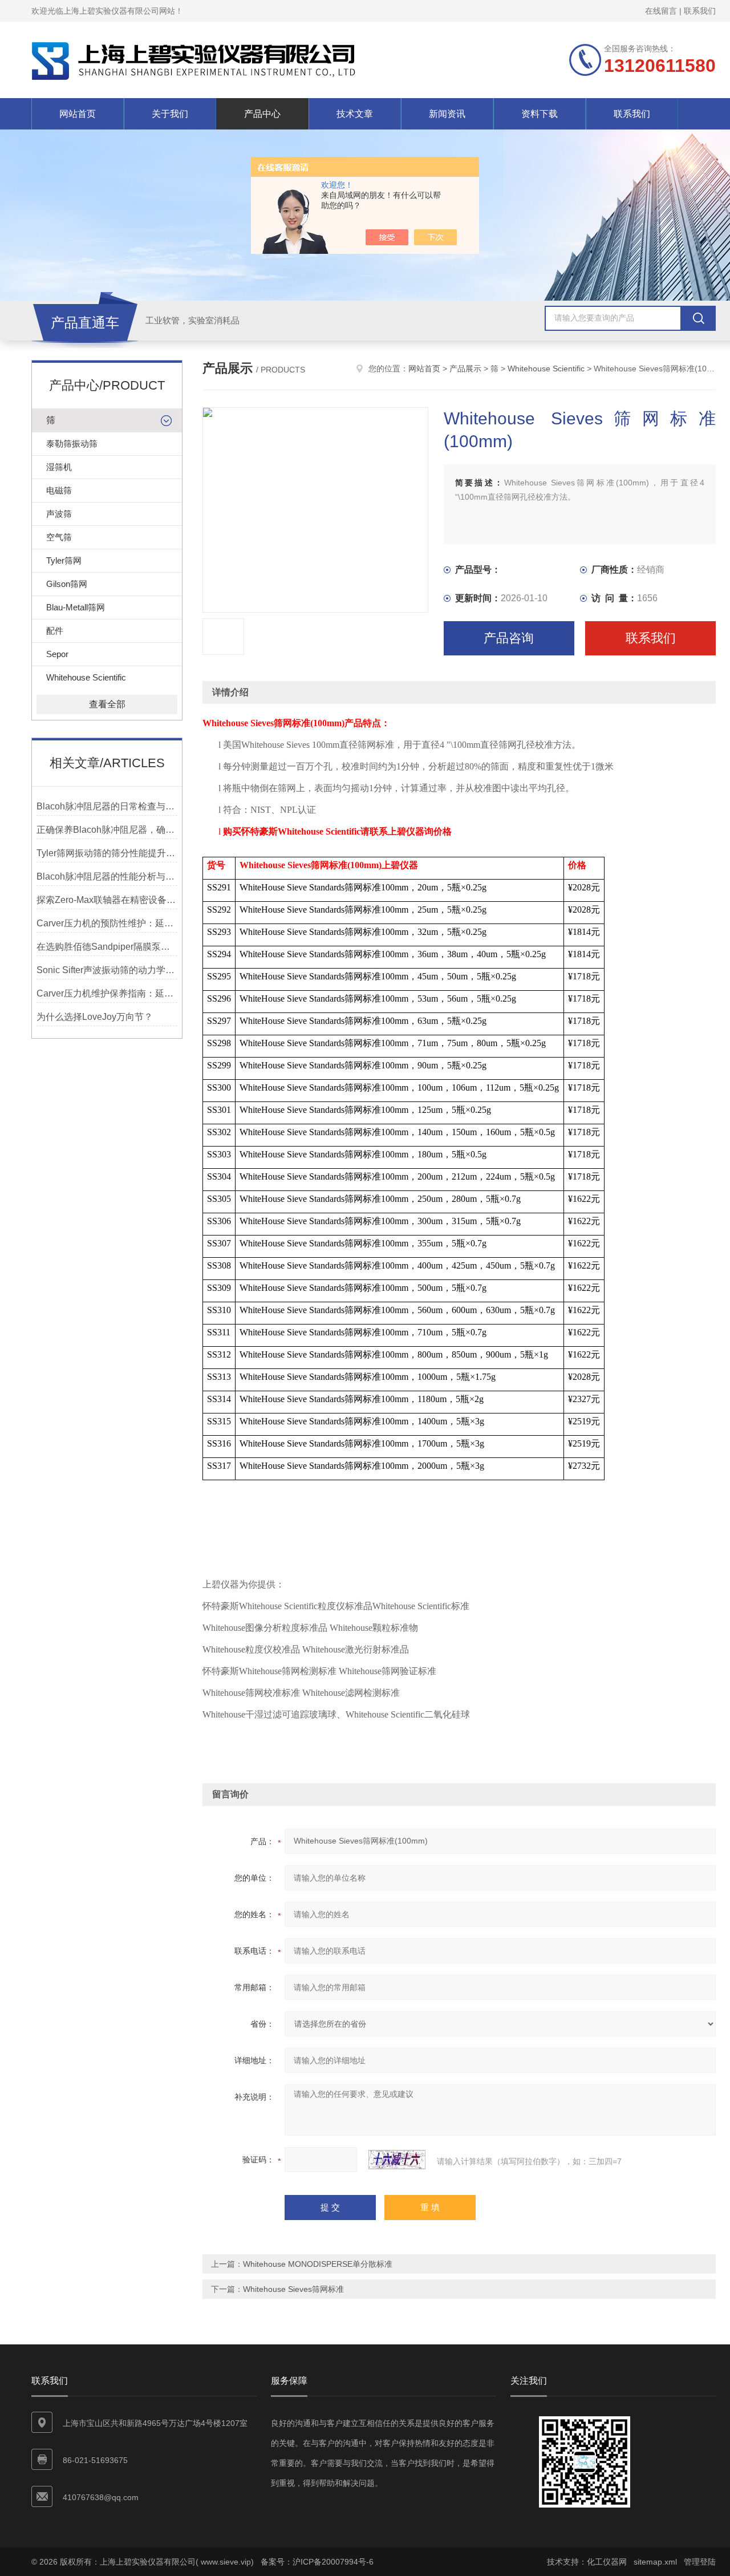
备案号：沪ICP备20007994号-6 (317, 2562)
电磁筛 (59, 490)
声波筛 (59, 514)
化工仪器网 (607, 2562)
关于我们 (170, 114)
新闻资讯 (447, 114)
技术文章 (355, 114)
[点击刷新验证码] (397, 2160)
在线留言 (661, 11)
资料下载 (540, 114)
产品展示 (465, 368)
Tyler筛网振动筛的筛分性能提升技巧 (107, 853)
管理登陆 (700, 2562)
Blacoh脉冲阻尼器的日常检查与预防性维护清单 (107, 806)
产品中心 (262, 114)
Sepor (57, 654)
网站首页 (78, 114)
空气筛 (59, 537)
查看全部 (107, 704)
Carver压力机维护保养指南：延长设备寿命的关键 (107, 993)
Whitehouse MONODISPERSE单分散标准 (318, 2264)
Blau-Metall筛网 (76, 607)
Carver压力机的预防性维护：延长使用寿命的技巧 (107, 923)
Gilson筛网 (67, 584)
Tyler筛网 (64, 560)
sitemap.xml (655, 2562)
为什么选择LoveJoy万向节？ (95, 1017)
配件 (55, 631)
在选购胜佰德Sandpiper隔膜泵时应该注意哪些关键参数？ (107, 947)
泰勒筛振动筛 (72, 443)
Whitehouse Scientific (86, 677)
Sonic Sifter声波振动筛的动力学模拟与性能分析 (107, 970)
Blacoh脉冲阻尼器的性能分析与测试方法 (107, 876)
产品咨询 (509, 638)
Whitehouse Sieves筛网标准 (293, 2289)
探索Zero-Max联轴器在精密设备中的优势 (107, 900)
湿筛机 (59, 467)
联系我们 (700, 11)
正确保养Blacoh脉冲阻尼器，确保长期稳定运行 (107, 830)
